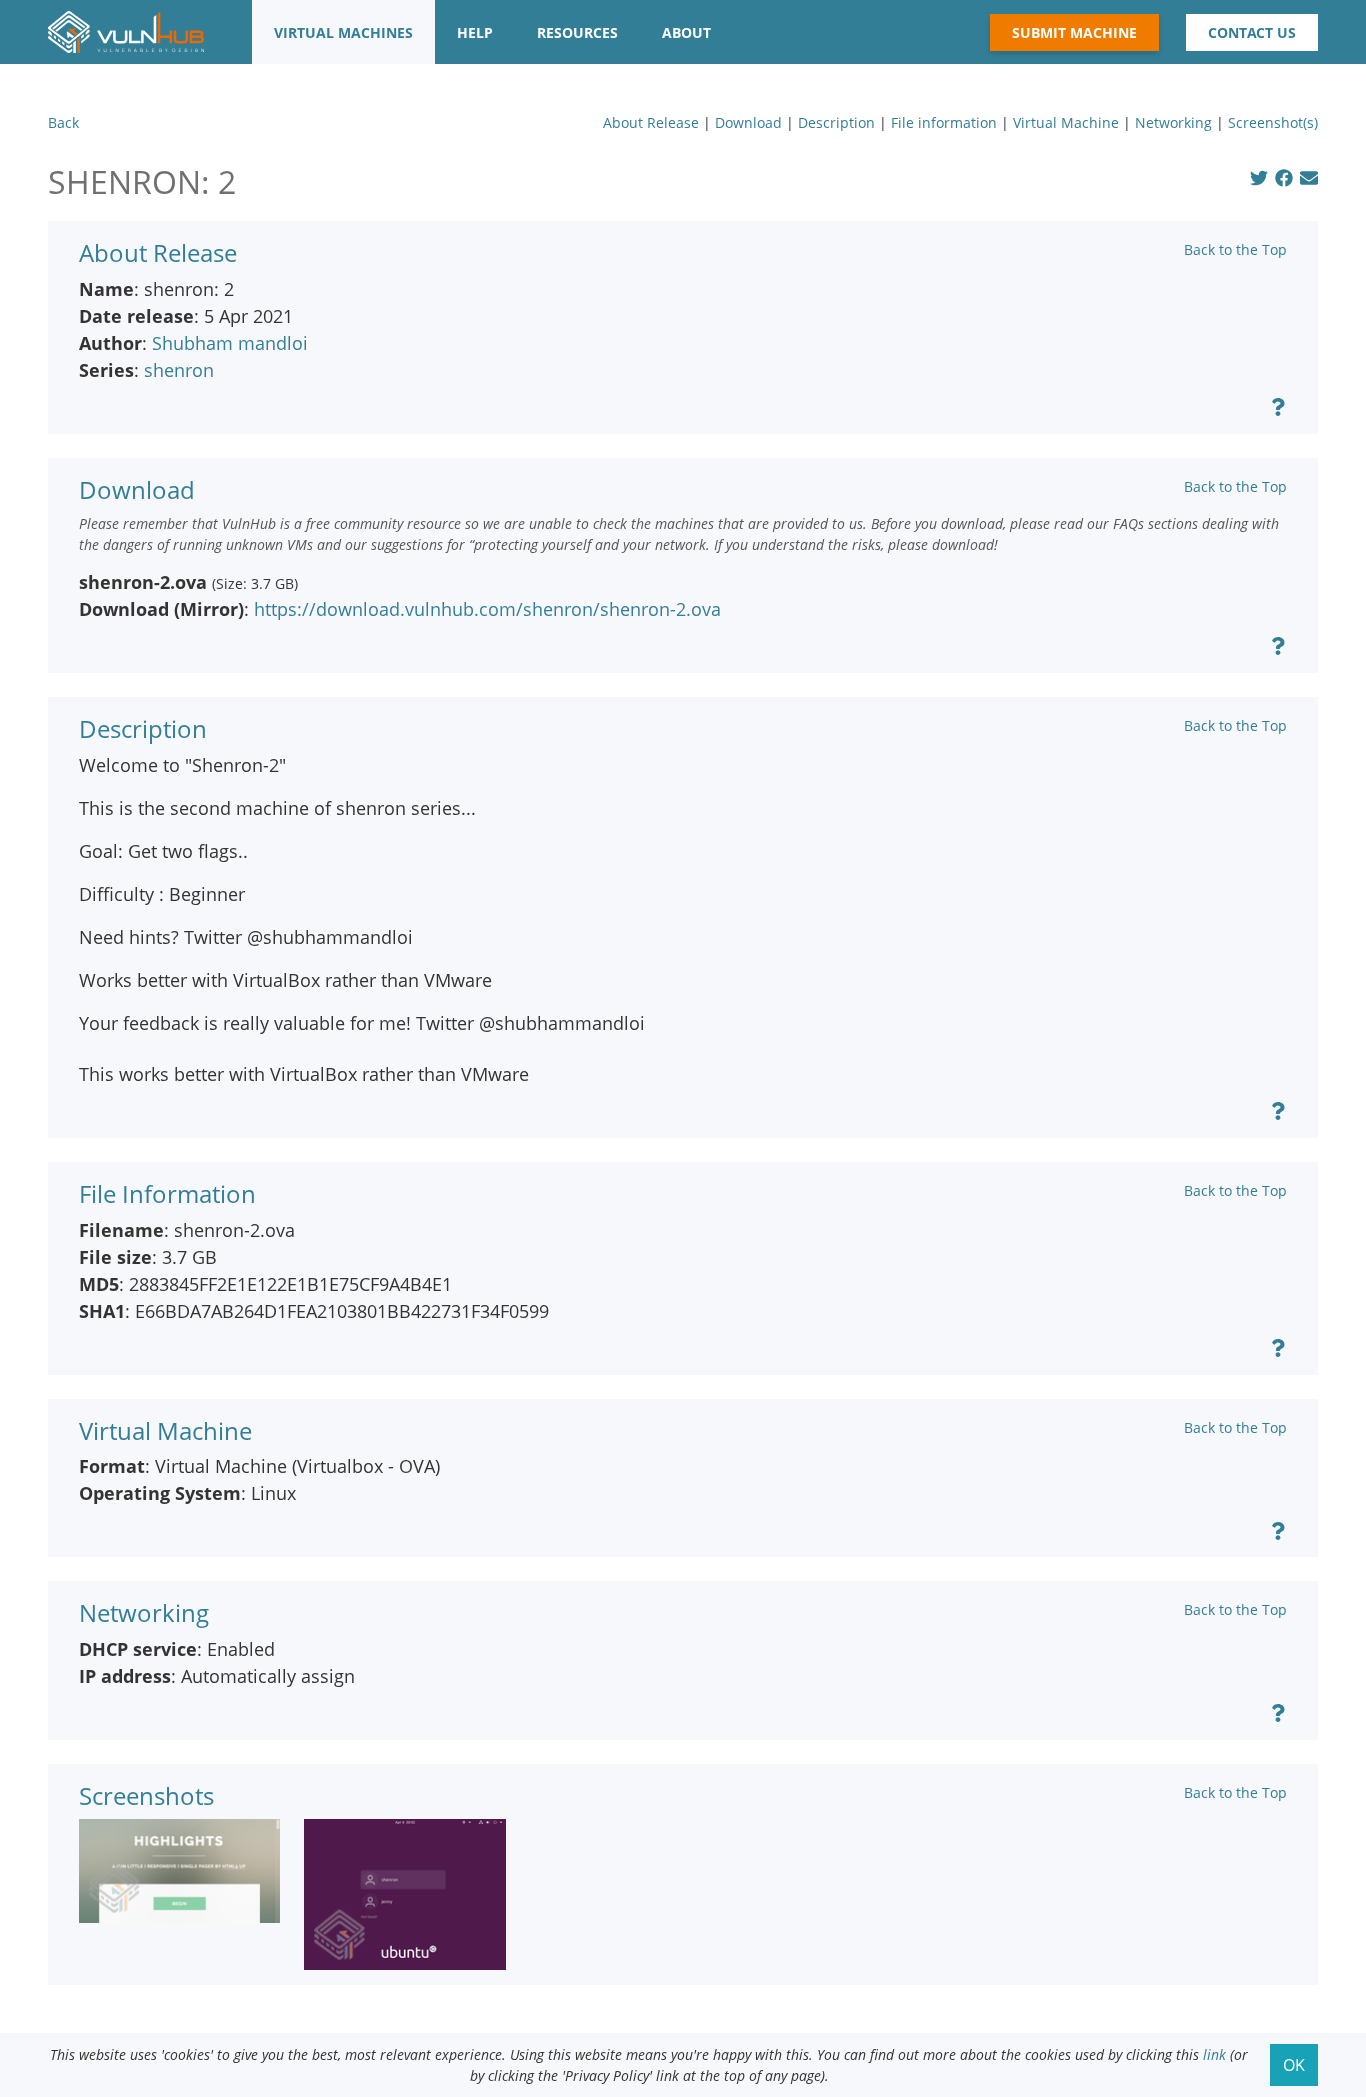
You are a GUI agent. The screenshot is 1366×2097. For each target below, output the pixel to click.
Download (748, 122)
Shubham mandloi (230, 343)
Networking (1173, 122)
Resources (577, 32)
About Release (651, 122)
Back (63, 122)
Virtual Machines (343, 32)
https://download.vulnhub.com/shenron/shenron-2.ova (487, 609)
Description (836, 122)
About (686, 32)
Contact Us (1252, 32)
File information (944, 122)
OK (1294, 2065)
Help (475, 32)
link (1214, 2054)
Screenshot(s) (1273, 122)
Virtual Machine (1066, 122)
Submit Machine (1074, 32)
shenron (179, 370)
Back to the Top (1235, 249)
